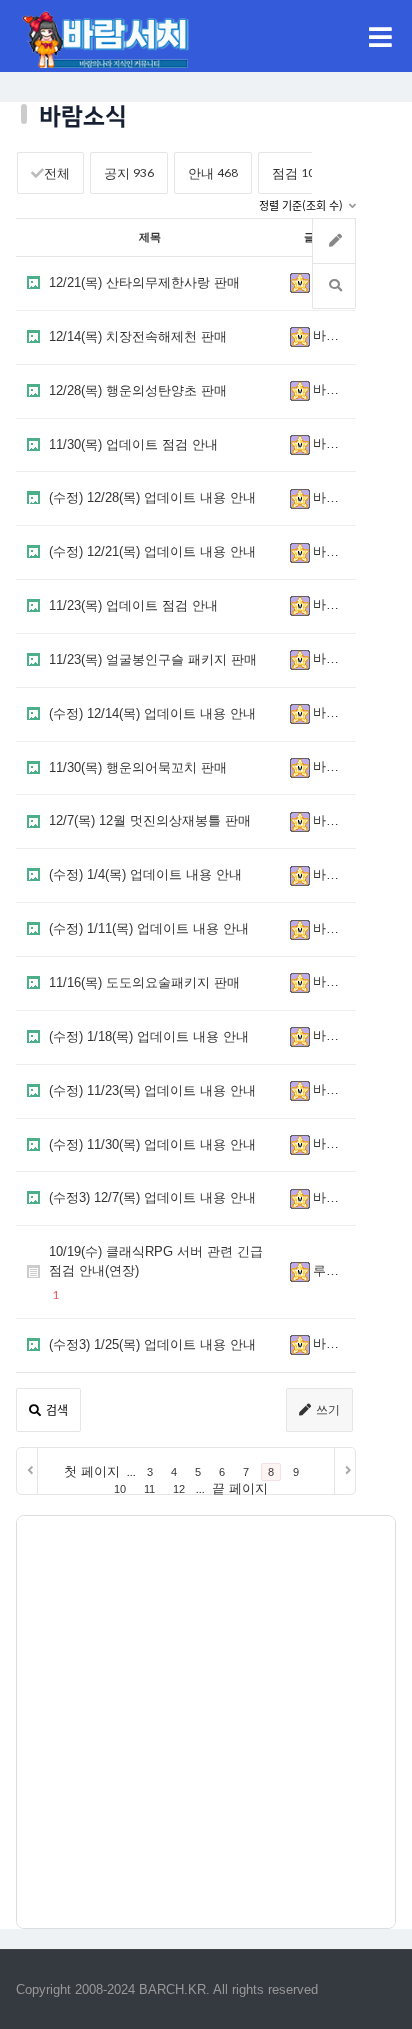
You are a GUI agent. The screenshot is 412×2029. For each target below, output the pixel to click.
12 (179, 1489)
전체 (57, 173)
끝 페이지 (240, 1488)
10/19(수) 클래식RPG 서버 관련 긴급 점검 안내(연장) (156, 1261)
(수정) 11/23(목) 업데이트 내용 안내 (152, 1090)
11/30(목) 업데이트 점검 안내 (133, 444)
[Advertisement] (206, 1722)
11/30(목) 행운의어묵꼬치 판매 (138, 767)
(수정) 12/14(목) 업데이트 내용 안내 (152, 713)
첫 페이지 (92, 1471)
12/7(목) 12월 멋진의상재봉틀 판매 (150, 820)
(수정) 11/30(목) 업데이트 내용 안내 (152, 1144)
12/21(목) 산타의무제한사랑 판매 (144, 282)
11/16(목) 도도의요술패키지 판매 (144, 982)
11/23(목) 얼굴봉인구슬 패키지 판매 (153, 659)
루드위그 (331, 1270)
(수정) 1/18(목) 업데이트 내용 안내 (149, 1036)
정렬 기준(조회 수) (302, 206)
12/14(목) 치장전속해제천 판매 (138, 336)
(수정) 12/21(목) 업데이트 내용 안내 (152, 551)
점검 (300, 173)
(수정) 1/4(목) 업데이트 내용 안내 (145, 874)
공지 (129, 173)
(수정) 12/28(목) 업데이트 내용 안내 (152, 497)
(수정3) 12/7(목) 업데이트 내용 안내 (152, 1197)
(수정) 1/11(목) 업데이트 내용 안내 (149, 928)
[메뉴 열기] (380, 36)
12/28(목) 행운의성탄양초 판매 (138, 390)
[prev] (27, 1471)
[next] (344, 1471)
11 (149, 1489)
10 (120, 1489)
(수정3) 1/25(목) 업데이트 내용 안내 (152, 1344)
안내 (213, 173)
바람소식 (331, 336)
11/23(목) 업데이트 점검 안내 (133, 605)
